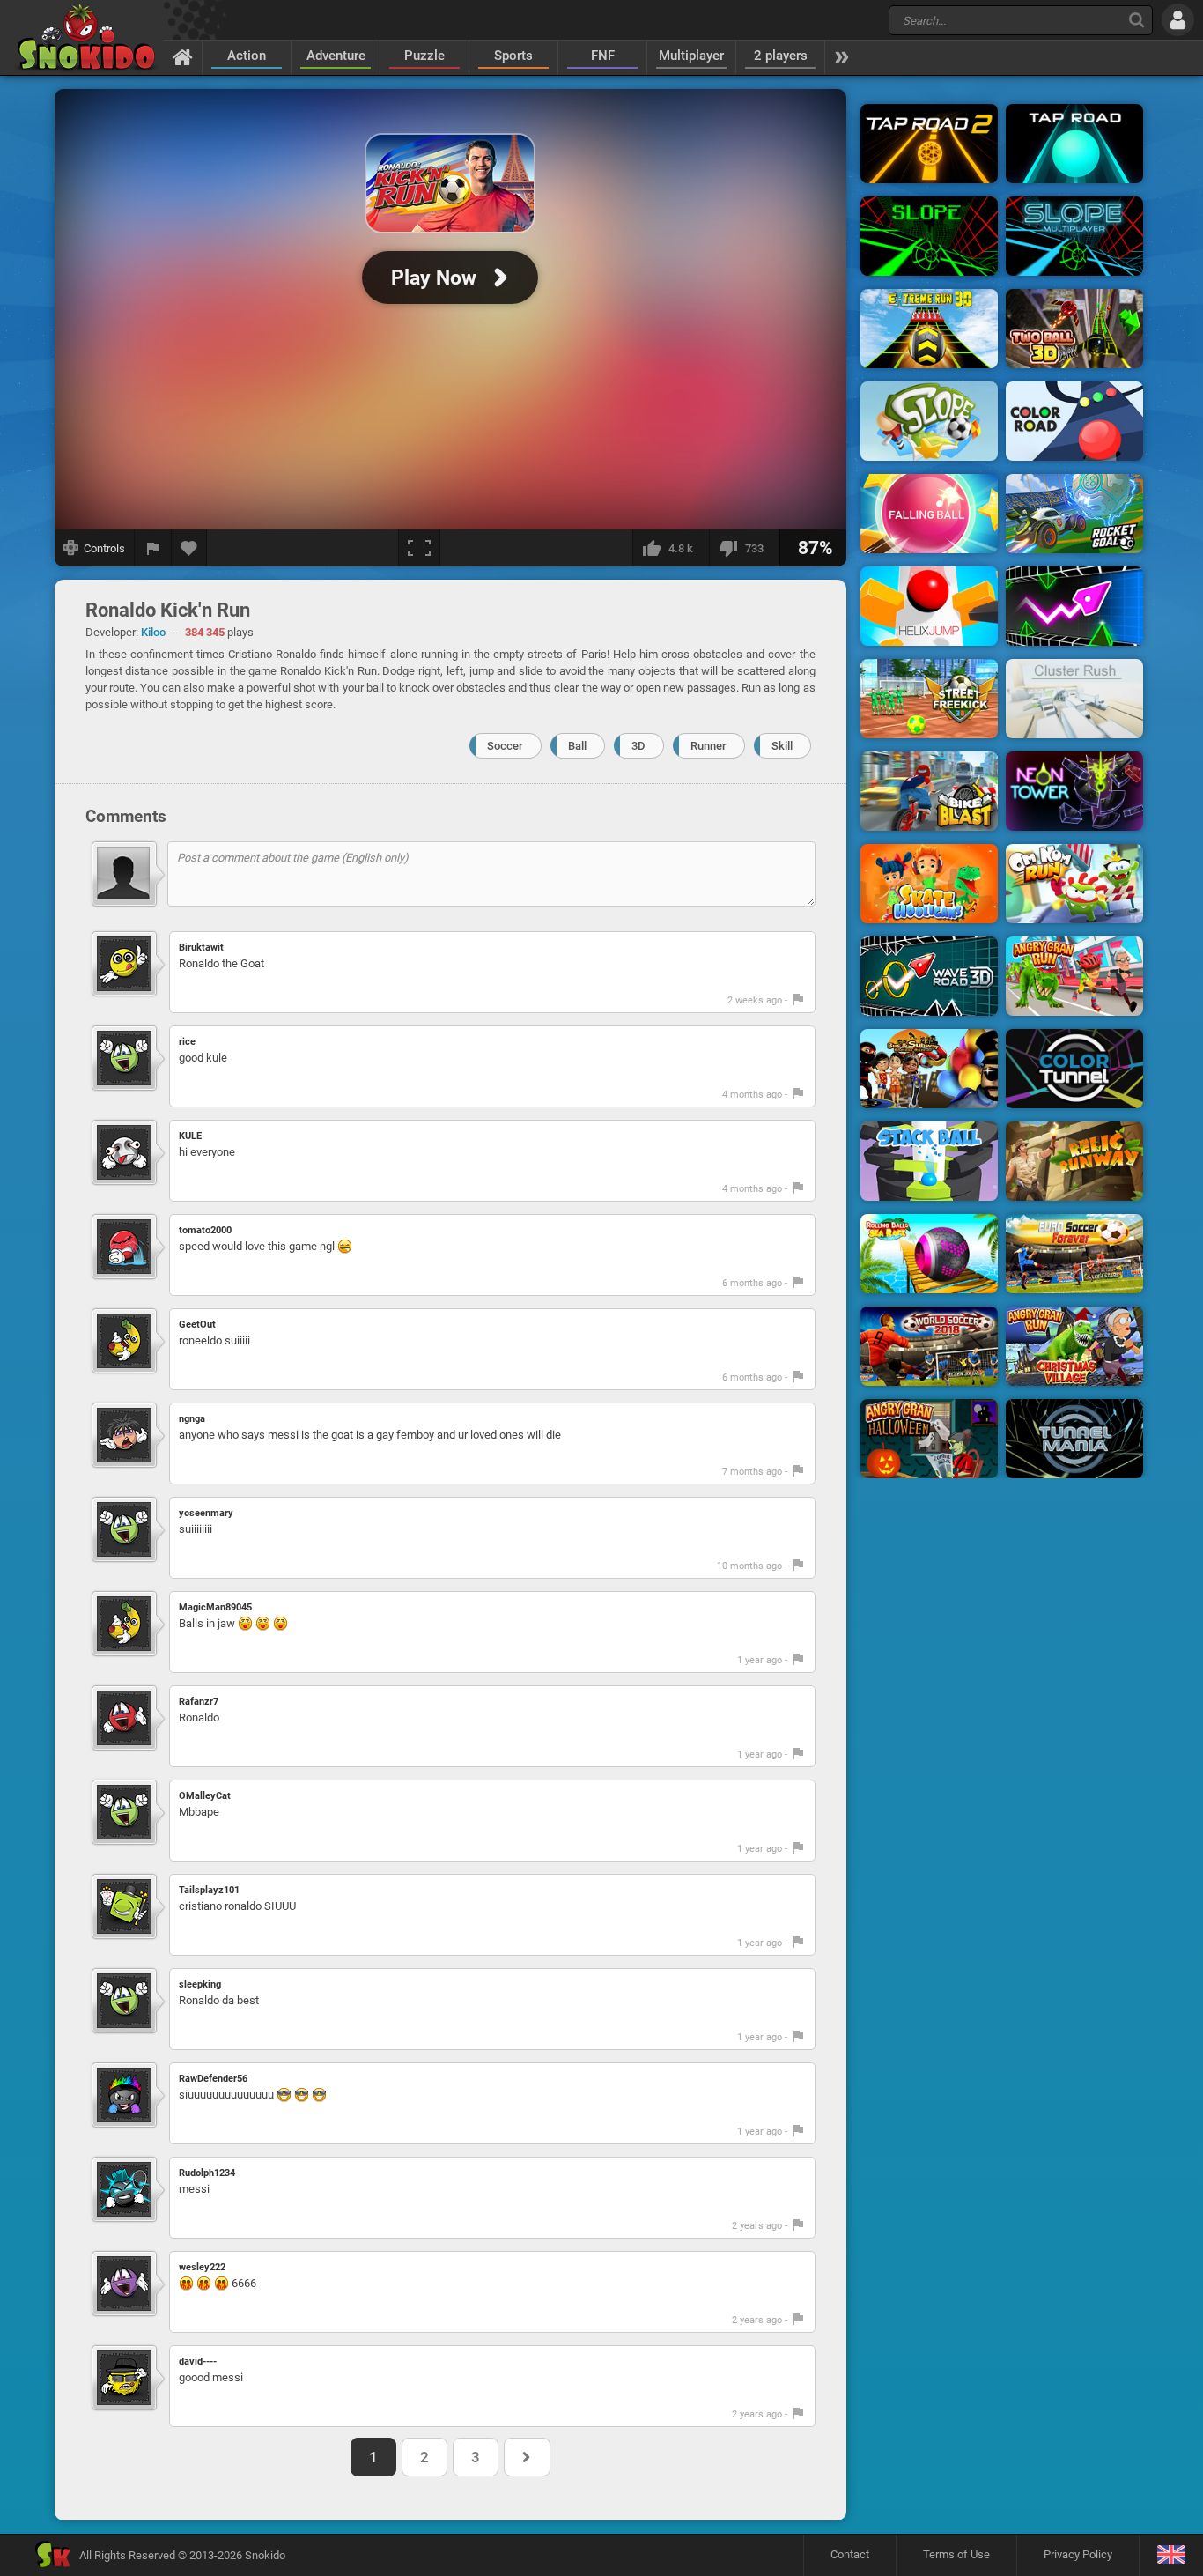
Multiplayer (691, 56)
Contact (850, 2554)
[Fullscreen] (419, 548)
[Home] (183, 56)
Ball (577, 746)
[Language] (1171, 2555)
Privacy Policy (1078, 2554)
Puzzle (424, 56)
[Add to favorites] (189, 548)
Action (247, 56)
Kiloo (153, 632)
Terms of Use (956, 2554)
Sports (513, 56)
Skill (782, 746)
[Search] (1137, 20)
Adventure (336, 56)
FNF (603, 56)
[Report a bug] (153, 548)
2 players (781, 56)
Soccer (505, 746)
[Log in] (1178, 20)
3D (638, 746)
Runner (709, 746)
